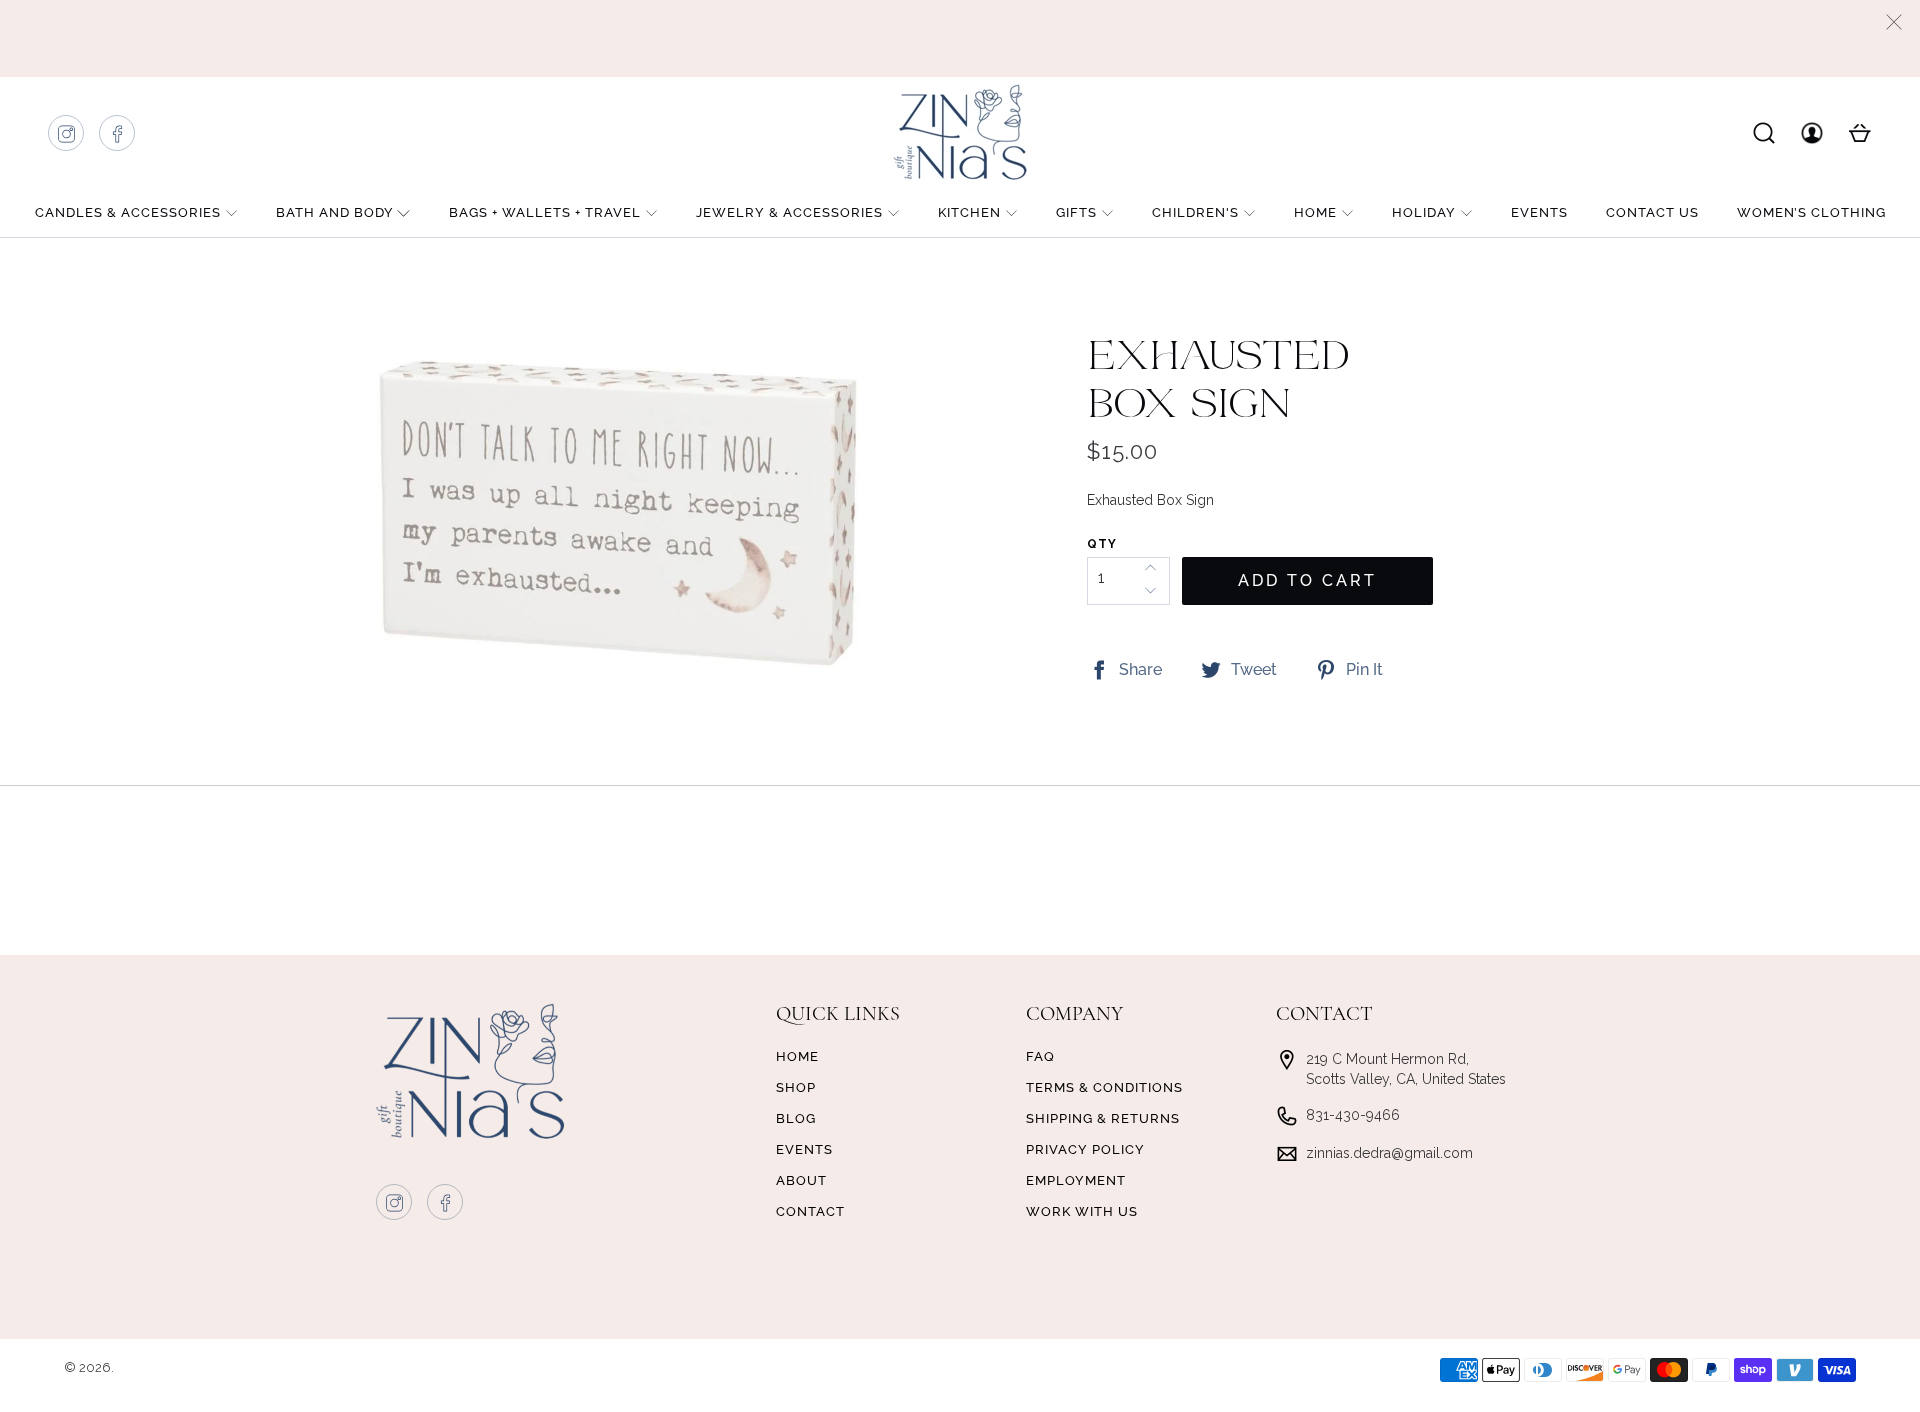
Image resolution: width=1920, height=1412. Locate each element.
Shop (796, 1087)
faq (1040, 1056)
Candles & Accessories (128, 212)
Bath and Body (335, 212)
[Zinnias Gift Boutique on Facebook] (118, 138)
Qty (1102, 544)
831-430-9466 (1353, 1115)
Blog (796, 1118)
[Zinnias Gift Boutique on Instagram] (67, 138)
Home (1315, 212)
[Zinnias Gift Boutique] (960, 132)
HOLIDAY (1424, 212)
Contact (810, 1211)
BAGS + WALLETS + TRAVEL (545, 212)
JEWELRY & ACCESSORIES (789, 212)
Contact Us (1652, 212)
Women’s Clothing (1811, 212)
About (801, 1180)
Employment (1076, 1180)
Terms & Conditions (1104, 1087)
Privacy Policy (1085, 1149)
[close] (1894, 22)
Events (1539, 212)
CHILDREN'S (1195, 212)
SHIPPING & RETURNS (1103, 1118)
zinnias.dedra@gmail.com (1389, 1153)
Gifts (1076, 212)
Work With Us (1082, 1211)
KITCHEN (969, 212)
